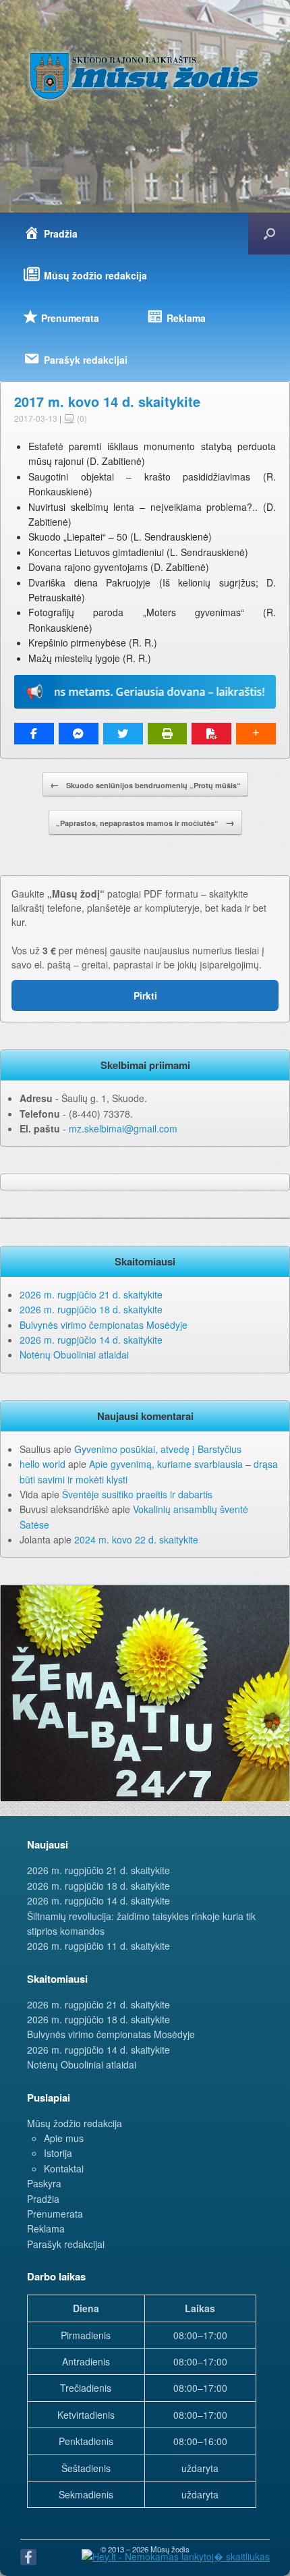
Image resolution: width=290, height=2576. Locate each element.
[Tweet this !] (123, 734)
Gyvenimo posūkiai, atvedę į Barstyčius (158, 1449)
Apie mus (64, 2138)
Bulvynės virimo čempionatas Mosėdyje (104, 1325)
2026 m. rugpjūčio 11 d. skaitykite (98, 1946)
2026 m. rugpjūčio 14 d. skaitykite (91, 1340)
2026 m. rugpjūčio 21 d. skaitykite (91, 1294)
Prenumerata (55, 2214)
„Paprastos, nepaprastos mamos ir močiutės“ (145, 822)
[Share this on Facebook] (34, 734)
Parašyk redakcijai (66, 2244)
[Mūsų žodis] (145, 76)
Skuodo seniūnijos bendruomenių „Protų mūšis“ (145, 784)
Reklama (46, 2228)
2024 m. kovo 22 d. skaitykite (136, 1539)
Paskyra (44, 2183)
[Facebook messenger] (79, 734)
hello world (42, 1464)
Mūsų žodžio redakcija (75, 2123)
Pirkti (145, 995)
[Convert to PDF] (211, 734)
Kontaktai (64, 2168)
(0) (81, 418)
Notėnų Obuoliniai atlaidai (74, 1354)
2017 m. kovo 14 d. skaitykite (107, 401)
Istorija (58, 2153)
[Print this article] (168, 734)
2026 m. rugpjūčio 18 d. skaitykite (91, 1309)
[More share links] (256, 734)
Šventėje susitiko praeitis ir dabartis (137, 1494)
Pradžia (43, 2199)
